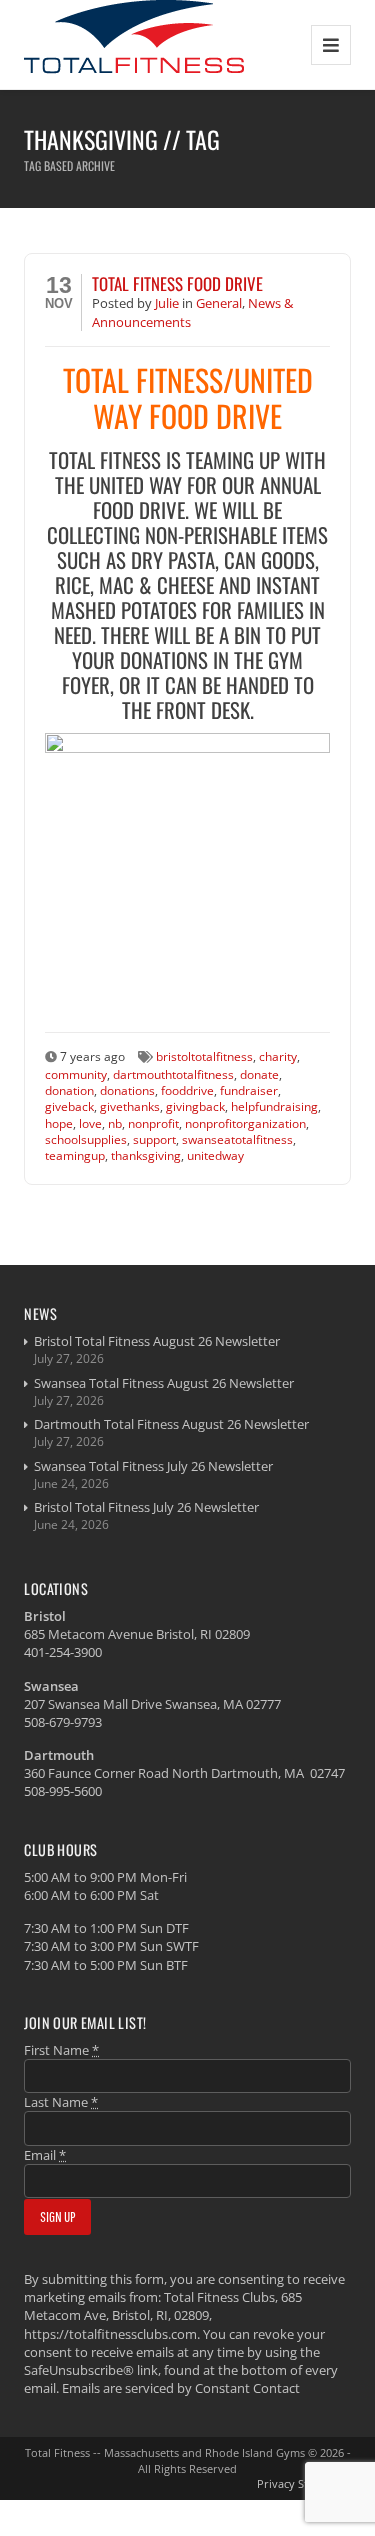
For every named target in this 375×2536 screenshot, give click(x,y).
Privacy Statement (304, 2483)
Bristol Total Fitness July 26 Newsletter (146, 1507)
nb (115, 1123)
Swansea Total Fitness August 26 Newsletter (164, 1383)
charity (278, 1056)
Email (45, 2155)
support (154, 1139)
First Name (61, 2050)
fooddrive (187, 1090)
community (76, 1074)
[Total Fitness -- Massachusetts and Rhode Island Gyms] (134, 44)
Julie (168, 303)
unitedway (215, 1155)
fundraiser (249, 1090)
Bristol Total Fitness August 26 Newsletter (157, 1341)
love (90, 1123)
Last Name (61, 2102)
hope (59, 1123)
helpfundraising (274, 1106)
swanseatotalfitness (237, 1139)
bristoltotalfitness (204, 1056)
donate (259, 1074)
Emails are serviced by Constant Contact (181, 2388)
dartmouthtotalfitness (173, 1074)
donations (127, 1090)
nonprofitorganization (245, 1123)
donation (69, 1090)
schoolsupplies (86, 1139)
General (219, 303)
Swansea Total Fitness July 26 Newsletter (153, 1466)
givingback (195, 1106)
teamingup (75, 1155)
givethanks (130, 1106)
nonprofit (153, 1123)
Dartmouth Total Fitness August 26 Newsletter (171, 1424)
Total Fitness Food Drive (177, 283)
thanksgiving (146, 1155)
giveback (69, 1106)
